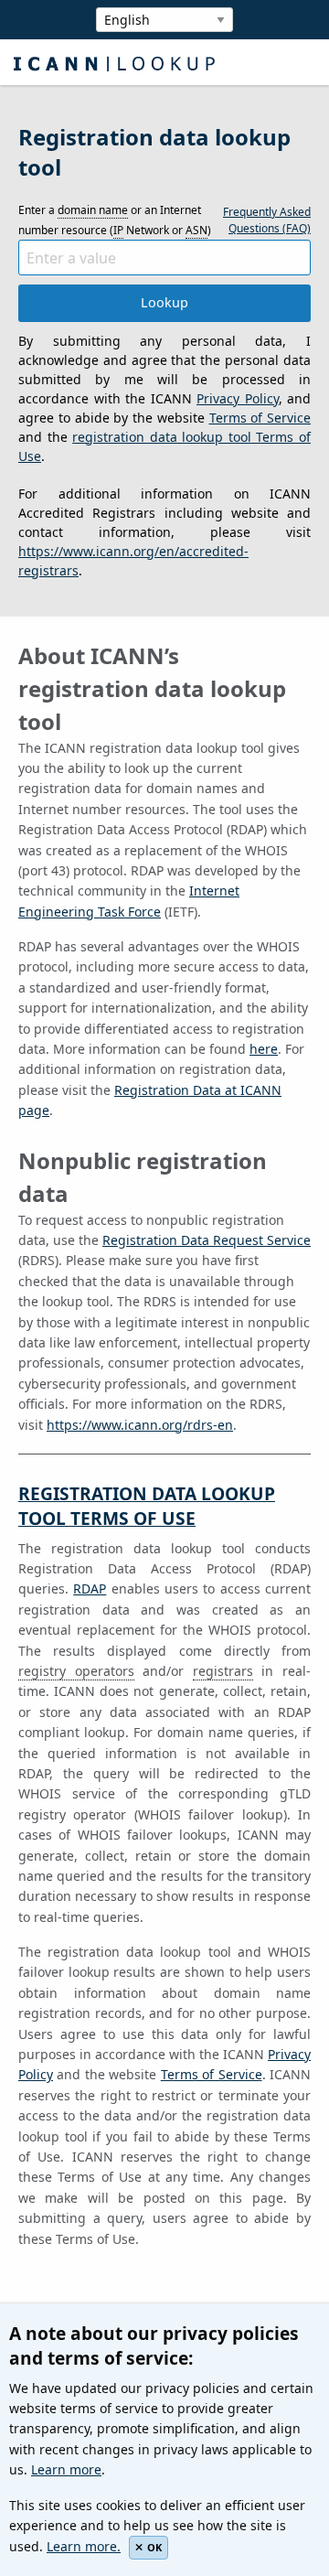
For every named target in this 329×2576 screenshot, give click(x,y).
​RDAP (90, 1589)
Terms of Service (260, 418)
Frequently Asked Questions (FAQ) (267, 220)
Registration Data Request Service (207, 1240)
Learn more (66, 2469)
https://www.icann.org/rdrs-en (140, 1425)
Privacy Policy (238, 398)
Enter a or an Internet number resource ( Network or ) (115, 220)
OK (154, 2547)
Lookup (164, 302)
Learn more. (84, 2546)
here (264, 1049)
